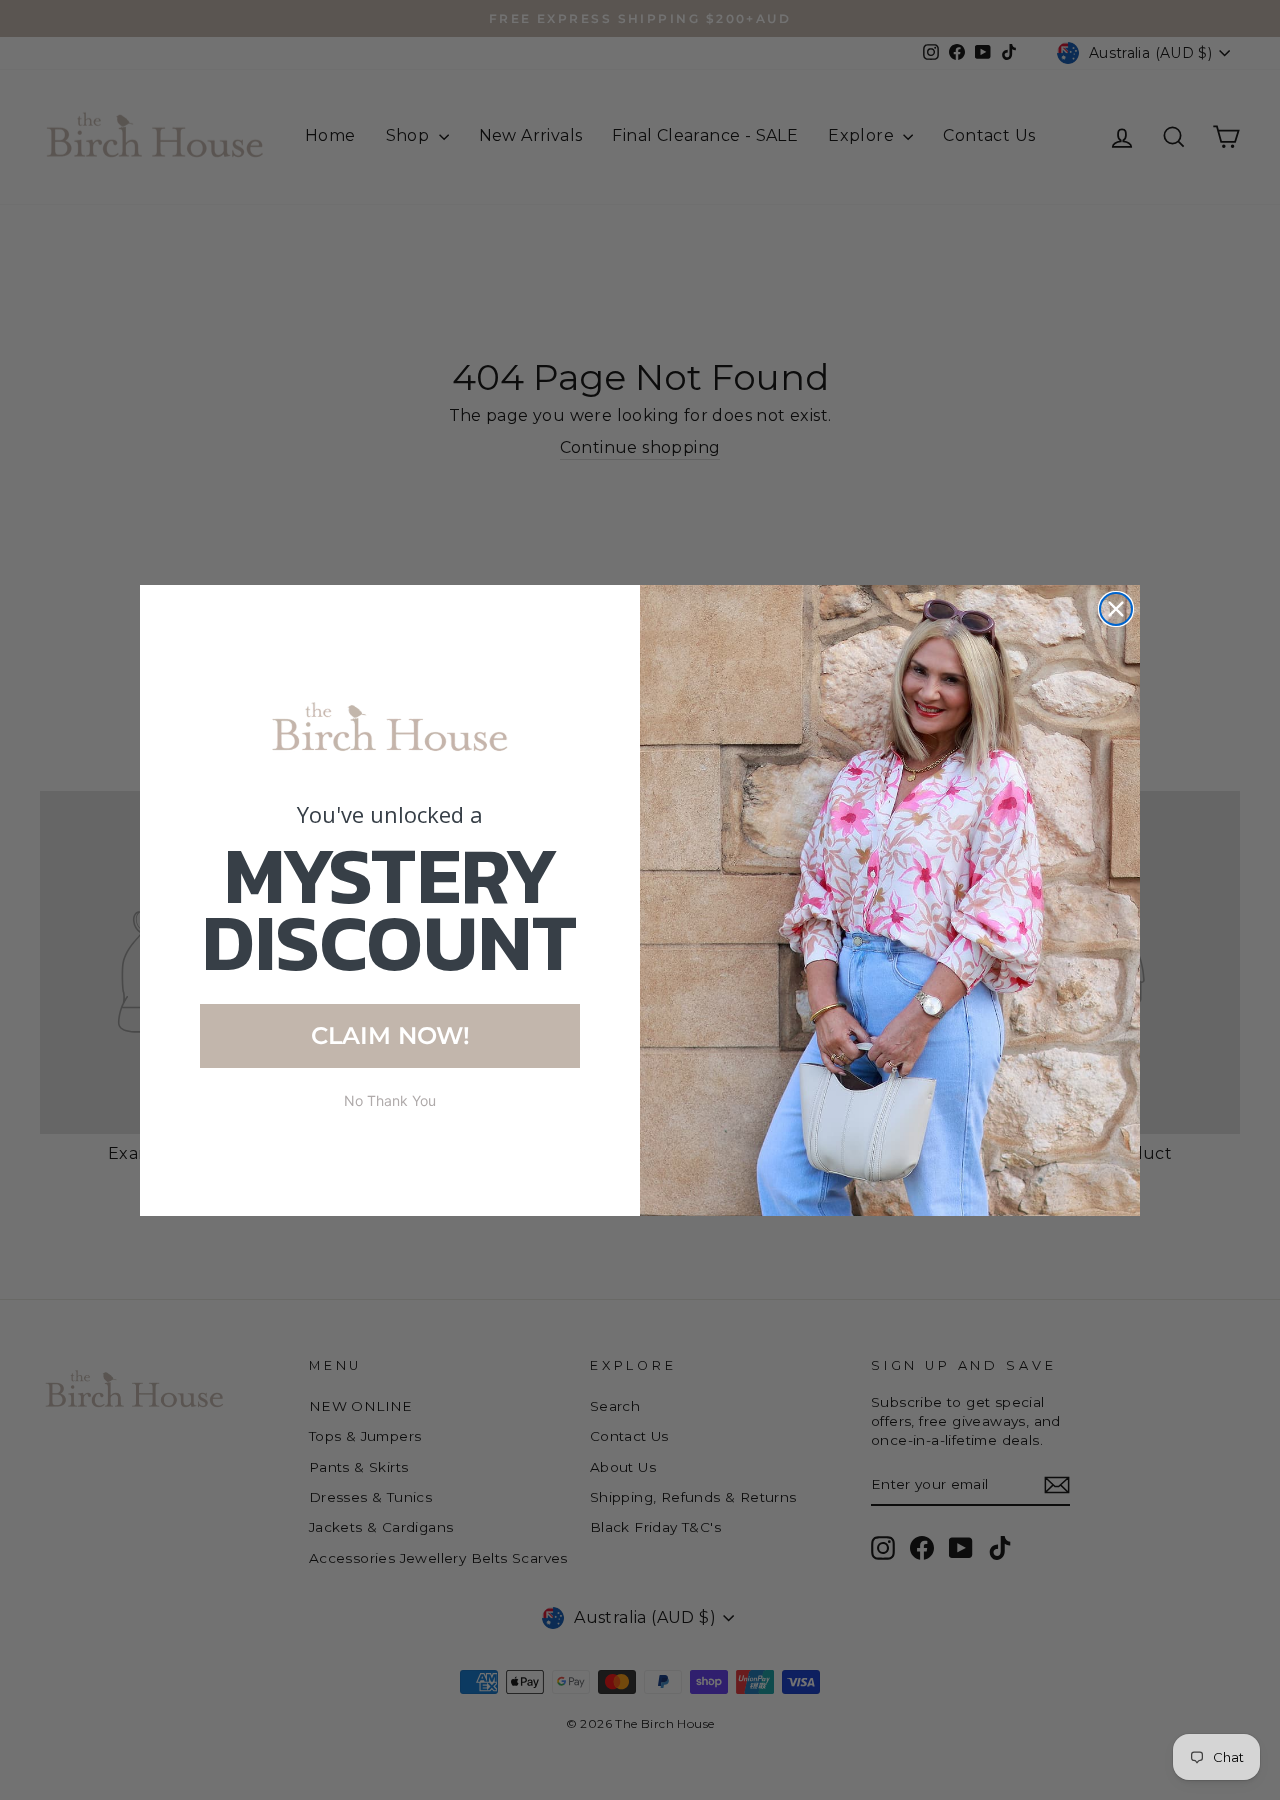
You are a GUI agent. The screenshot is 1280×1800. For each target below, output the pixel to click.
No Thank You (390, 1100)
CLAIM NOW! (390, 1035)
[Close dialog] (1116, 609)
